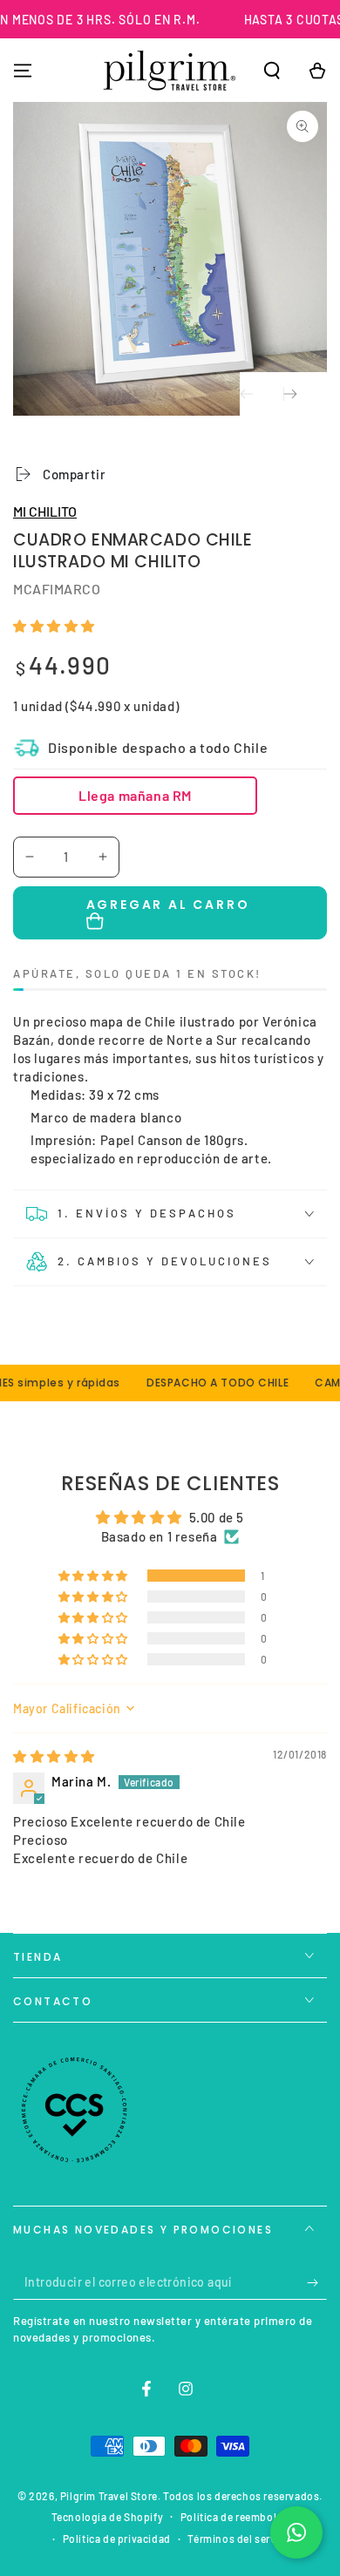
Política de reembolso (235, 2517)
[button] (272, 71)
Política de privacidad (117, 2539)
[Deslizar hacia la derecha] (305, 394)
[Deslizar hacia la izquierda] (262, 394)
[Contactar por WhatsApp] (296, 2532)
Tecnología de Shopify (108, 2517)
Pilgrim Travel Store (109, 2496)
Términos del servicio (241, 2539)
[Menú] (23, 71)
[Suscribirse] (317, 2282)
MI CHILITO (45, 511)
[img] (54, 1756)
